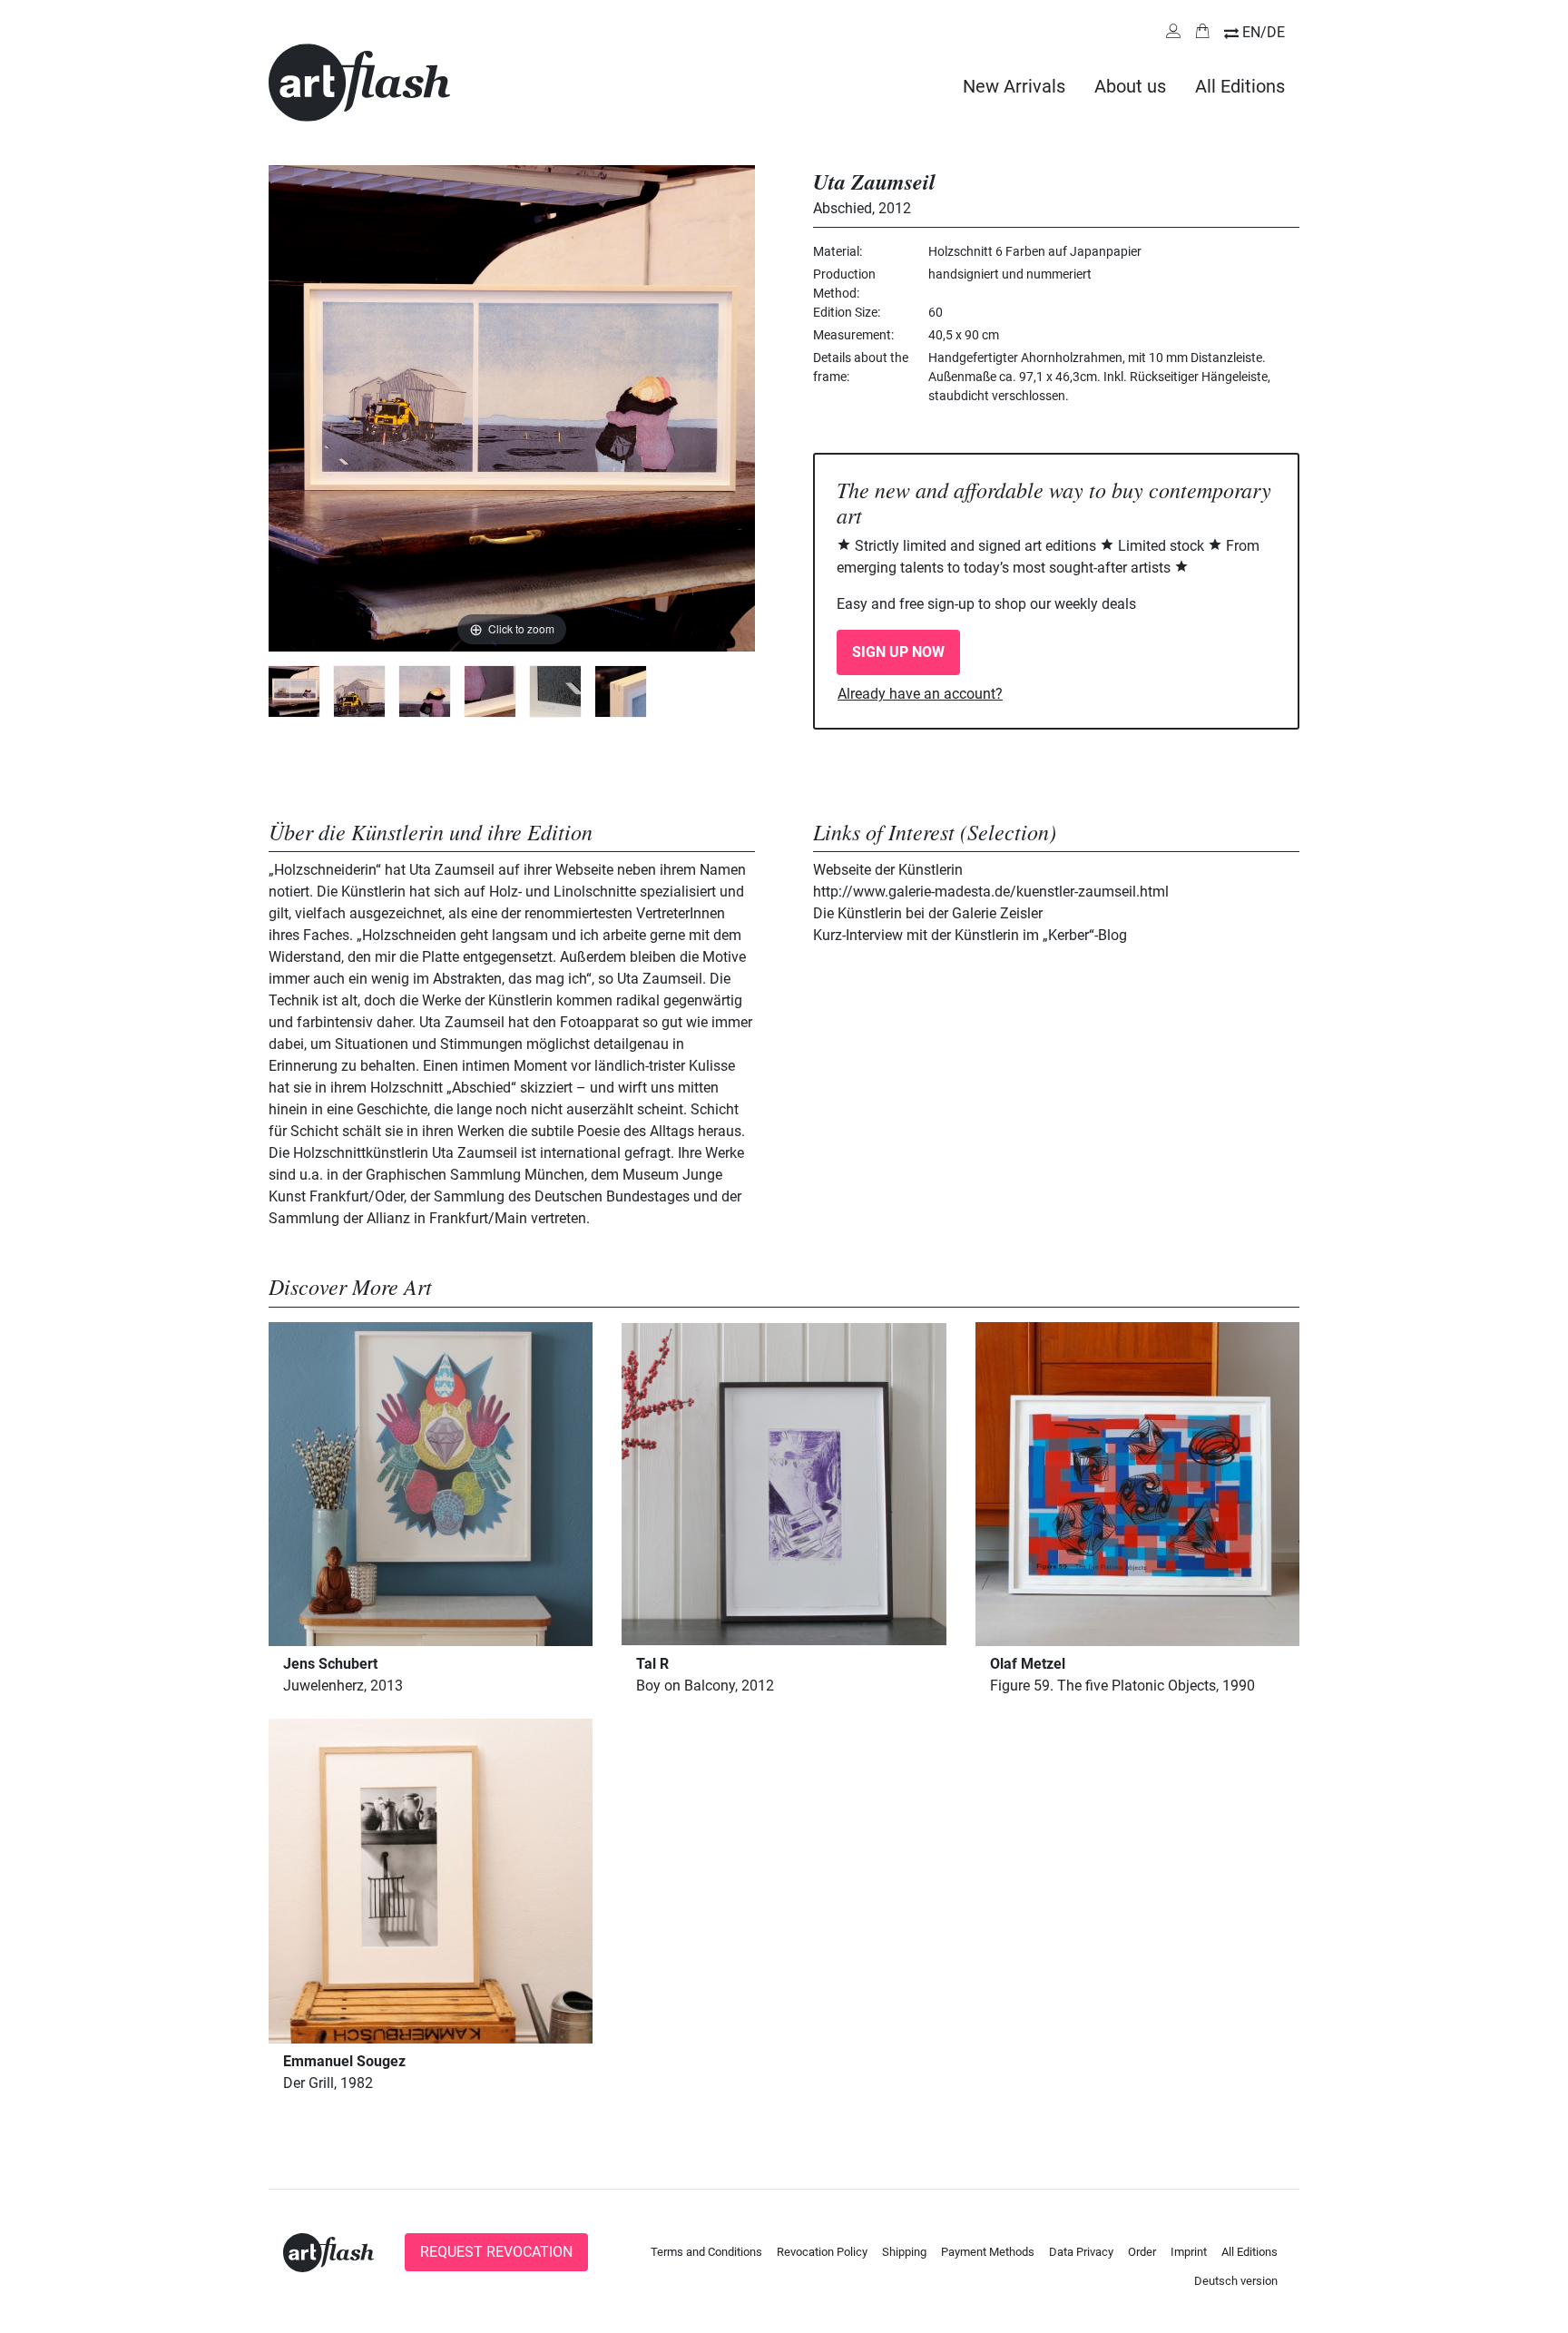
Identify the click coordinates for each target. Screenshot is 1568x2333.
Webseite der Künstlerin (888, 870)
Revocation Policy (822, 2252)
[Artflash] (359, 81)
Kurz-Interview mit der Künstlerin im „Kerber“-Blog (970, 935)
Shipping (904, 2252)
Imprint (1189, 2252)
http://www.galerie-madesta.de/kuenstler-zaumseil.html (991, 892)
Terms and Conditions (706, 2252)
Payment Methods (988, 2252)
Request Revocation (496, 2252)
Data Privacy (1081, 2252)
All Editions (1240, 86)
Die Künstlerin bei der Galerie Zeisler (928, 913)
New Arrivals (1014, 86)
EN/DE (1264, 32)
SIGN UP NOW (898, 652)
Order (1142, 2252)
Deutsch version (1236, 2281)
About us (1130, 86)
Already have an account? (920, 694)
